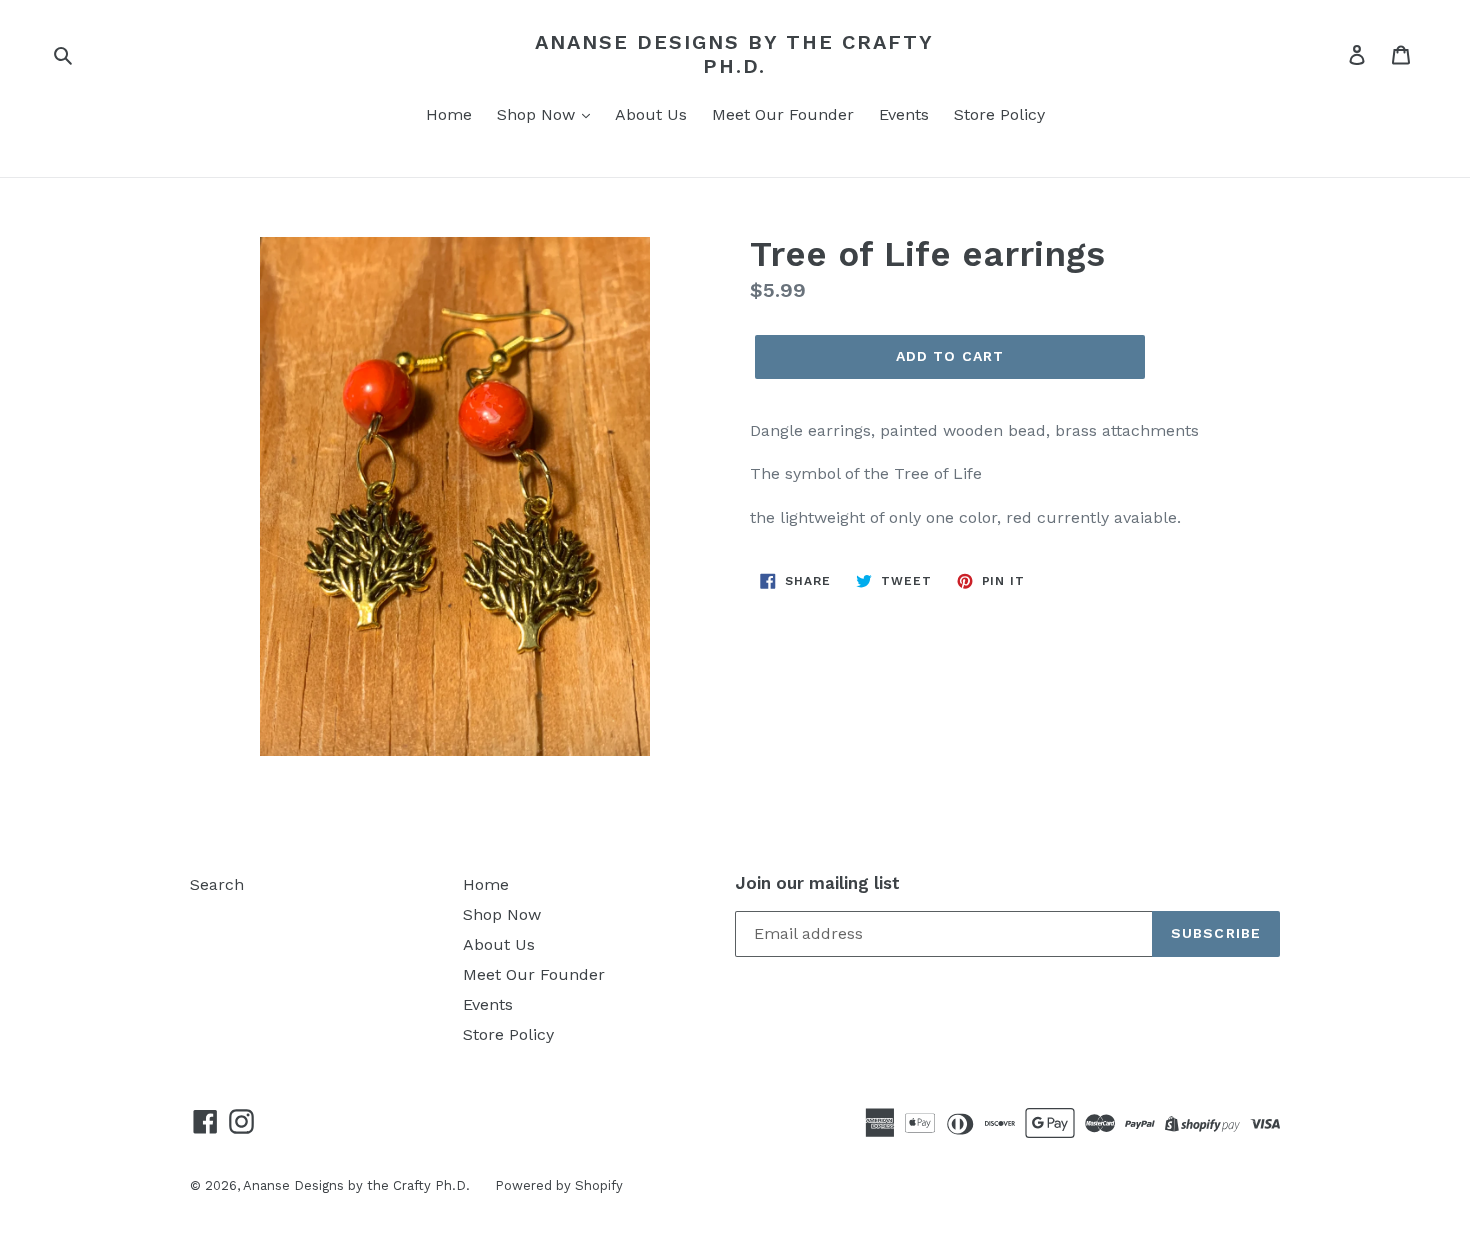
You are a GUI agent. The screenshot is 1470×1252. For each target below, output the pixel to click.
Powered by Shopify (559, 1185)
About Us (651, 114)
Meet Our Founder (783, 114)
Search (217, 884)
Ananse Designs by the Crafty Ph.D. (734, 54)
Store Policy (999, 114)
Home (449, 114)
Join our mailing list (817, 883)
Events (904, 114)
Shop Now (538, 114)
